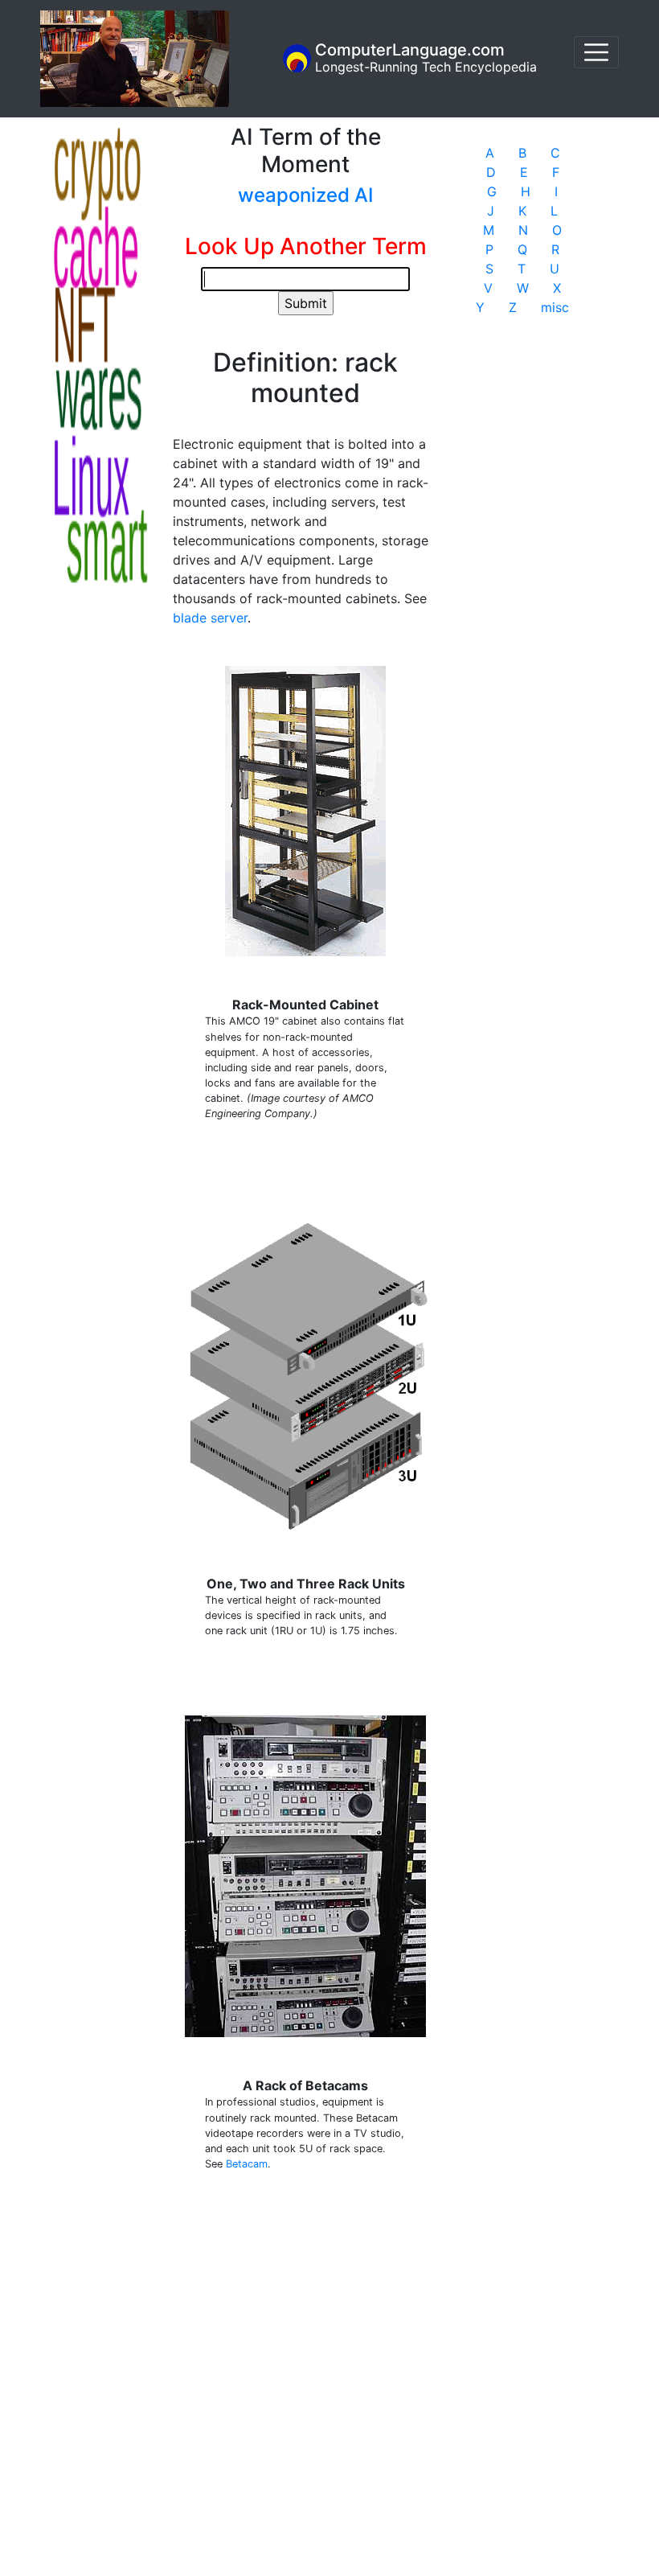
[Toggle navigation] (596, 52)
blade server (210, 618)
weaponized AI (305, 195)
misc (555, 307)
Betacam (247, 2164)
